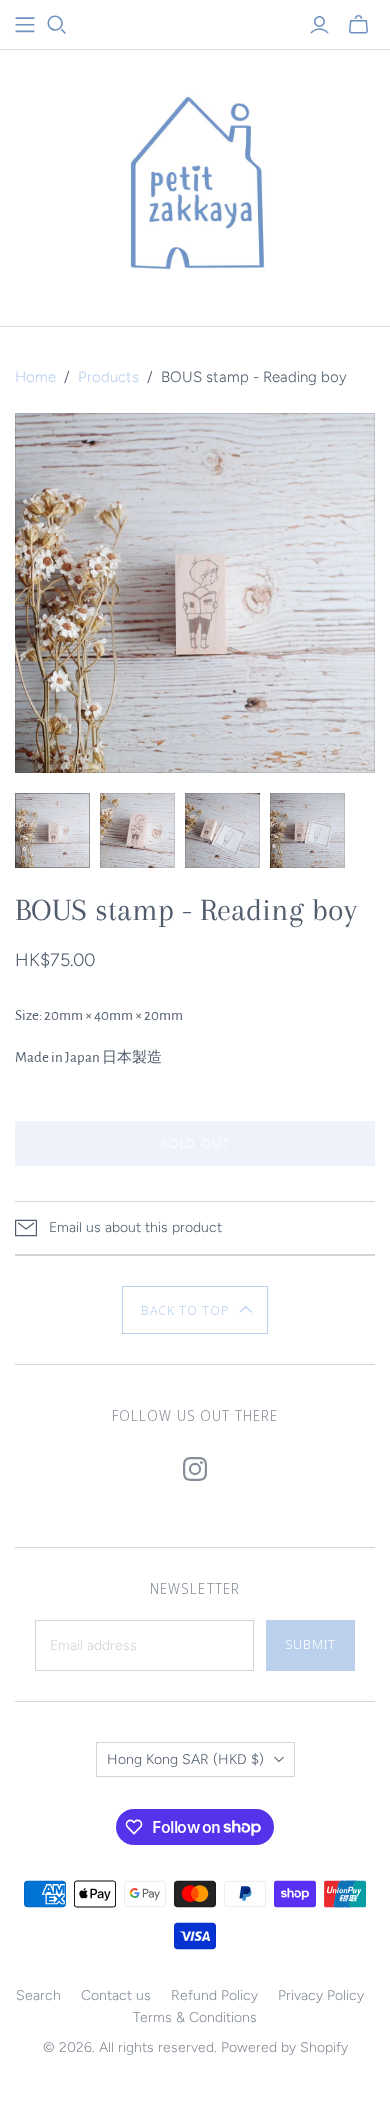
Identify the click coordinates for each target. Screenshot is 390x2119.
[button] (195, 1310)
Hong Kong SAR (185, 1759)
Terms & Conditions (195, 2017)
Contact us (116, 1995)
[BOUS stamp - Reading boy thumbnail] (52, 830)
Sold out (194, 1143)
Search (38, 1995)
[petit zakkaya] (195, 183)
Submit (310, 1644)
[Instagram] (195, 1469)
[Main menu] (25, 25)
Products (108, 377)
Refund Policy (214, 1995)
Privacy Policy (321, 1995)
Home (35, 377)
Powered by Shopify (284, 2047)
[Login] (319, 25)
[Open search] (57, 25)
